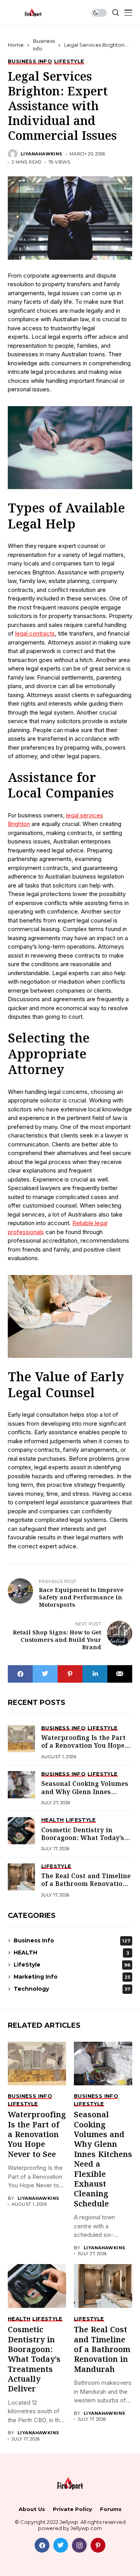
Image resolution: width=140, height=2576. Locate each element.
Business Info (72, 1940)
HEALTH (71, 1953)
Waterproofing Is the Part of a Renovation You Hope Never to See (83, 1746)
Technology (72, 1989)
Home (16, 45)
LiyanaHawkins (42, 154)
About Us (32, 2509)
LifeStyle (72, 1965)
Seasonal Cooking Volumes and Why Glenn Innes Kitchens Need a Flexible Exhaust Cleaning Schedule (86, 1796)
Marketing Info (72, 1977)
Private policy (73, 2509)
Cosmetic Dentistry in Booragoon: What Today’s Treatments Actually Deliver (83, 1842)
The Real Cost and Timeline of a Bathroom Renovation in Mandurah (86, 1884)
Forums (111, 2509)
